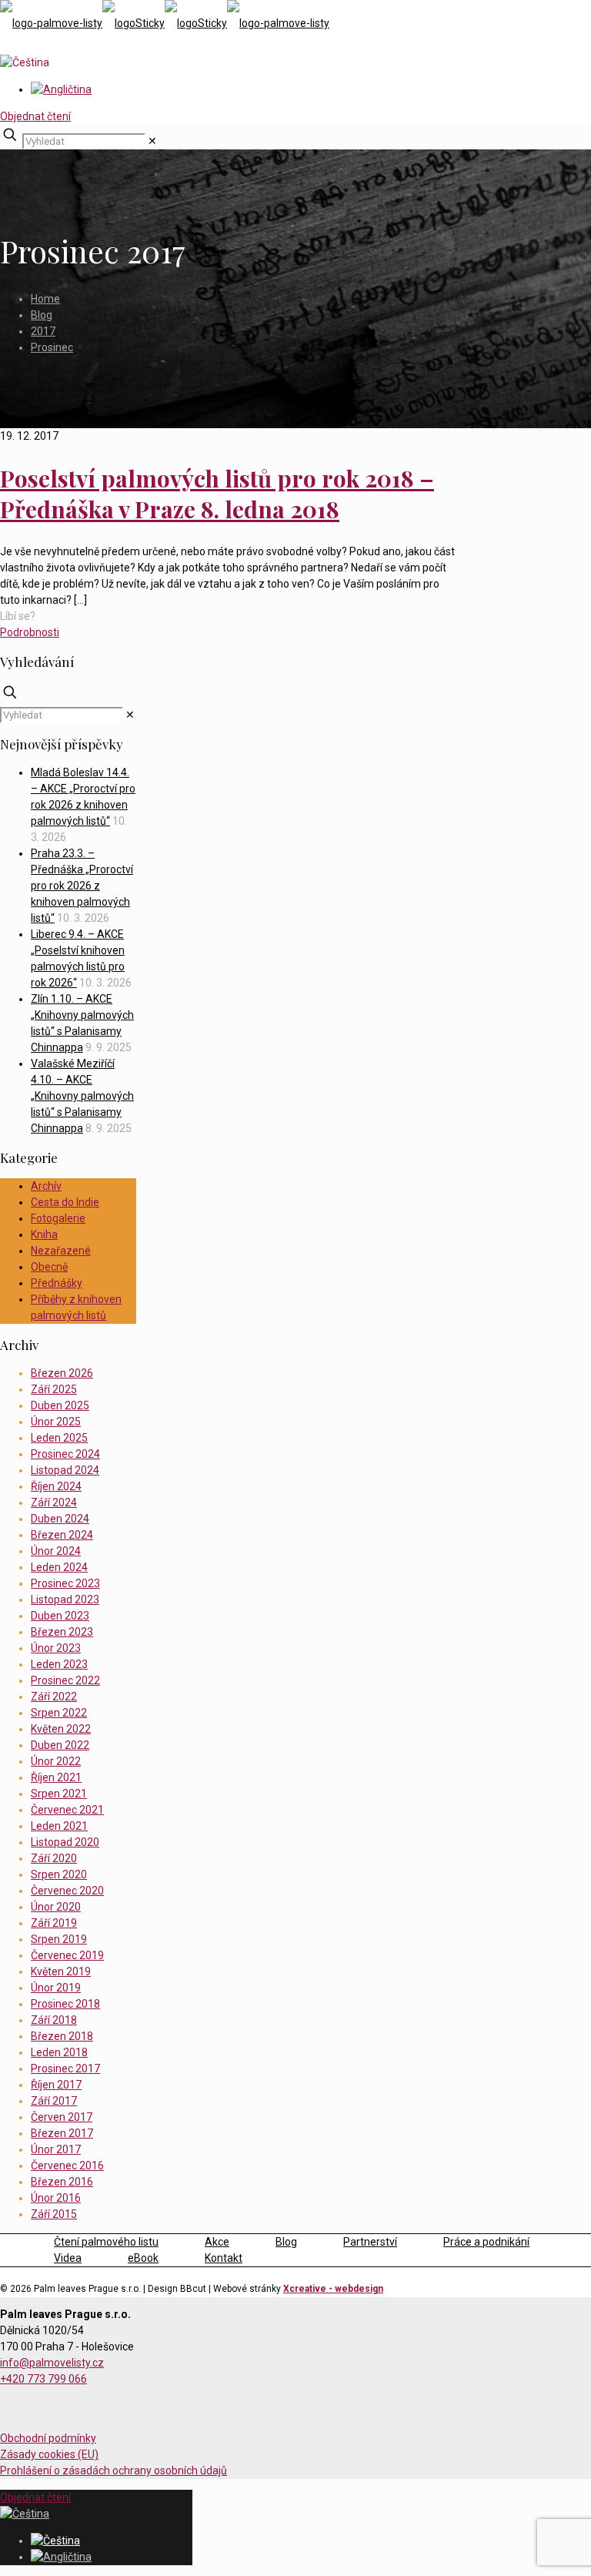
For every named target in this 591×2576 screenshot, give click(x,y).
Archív (46, 1186)
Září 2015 (54, 2214)
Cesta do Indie (65, 1202)
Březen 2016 (62, 2182)
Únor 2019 (56, 1988)
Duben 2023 (60, 1616)
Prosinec (52, 347)
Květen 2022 (61, 1729)
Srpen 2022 (59, 1713)
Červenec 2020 (67, 1891)
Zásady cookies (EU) (49, 2454)
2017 (43, 331)
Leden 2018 (59, 2052)
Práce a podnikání (486, 2242)
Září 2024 (54, 1502)
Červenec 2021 (67, 1810)
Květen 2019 (61, 1971)
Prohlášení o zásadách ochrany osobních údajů (114, 2470)
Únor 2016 (56, 2198)
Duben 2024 (60, 1519)
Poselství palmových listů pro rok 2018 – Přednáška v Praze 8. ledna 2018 (217, 494)
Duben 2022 (60, 1745)
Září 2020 (54, 1858)
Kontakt (224, 2258)
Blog (42, 315)
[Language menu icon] (25, 62)
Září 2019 (54, 1923)
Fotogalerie (58, 1218)
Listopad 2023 (65, 1600)
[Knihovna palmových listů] (165, 23)
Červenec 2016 (67, 2166)
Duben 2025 (60, 1405)
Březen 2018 (62, 2036)
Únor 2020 (56, 1907)
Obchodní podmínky (48, 2438)
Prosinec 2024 (65, 1454)
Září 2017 (54, 2101)
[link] (152, 141)
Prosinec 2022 (65, 1680)
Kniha (44, 1234)
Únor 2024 (56, 1551)
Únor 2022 (56, 1761)
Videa (68, 2258)
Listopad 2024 (65, 1470)
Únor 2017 (56, 2149)
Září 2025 (54, 1389)
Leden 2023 (59, 1664)
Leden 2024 (59, 1567)
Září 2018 (54, 2020)
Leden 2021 (59, 1826)
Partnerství (370, 2242)
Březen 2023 (62, 1632)
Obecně (49, 1267)
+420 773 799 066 (43, 2379)
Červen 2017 (62, 2117)
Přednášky (57, 1283)
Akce (217, 2242)
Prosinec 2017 (65, 2069)
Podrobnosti (30, 632)
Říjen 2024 (56, 1486)
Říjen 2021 (56, 1777)
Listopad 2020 (65, 1842)
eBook (143, 2258)
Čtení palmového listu (106, 2242)
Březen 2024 (62, 1535)
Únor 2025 (56, 1422)
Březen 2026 (62, 1373)
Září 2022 (54, 1697)
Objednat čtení (35, 116)
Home (45, 299)
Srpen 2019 (59, 1939)
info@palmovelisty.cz (52, 2363)
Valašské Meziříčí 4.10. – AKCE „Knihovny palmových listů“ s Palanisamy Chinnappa (82, 1096)
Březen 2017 (62, 2133)
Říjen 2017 (56, 2085)
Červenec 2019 (67, 1955)
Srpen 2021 (59, 1794)
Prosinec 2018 (65, 2004)
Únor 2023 (56, 1648)
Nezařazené (61, 1251)
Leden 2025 (59, 1438)
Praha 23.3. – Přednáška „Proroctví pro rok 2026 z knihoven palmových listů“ (82, 886)
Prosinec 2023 (65, 1583)
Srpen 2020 (59, 1874)
